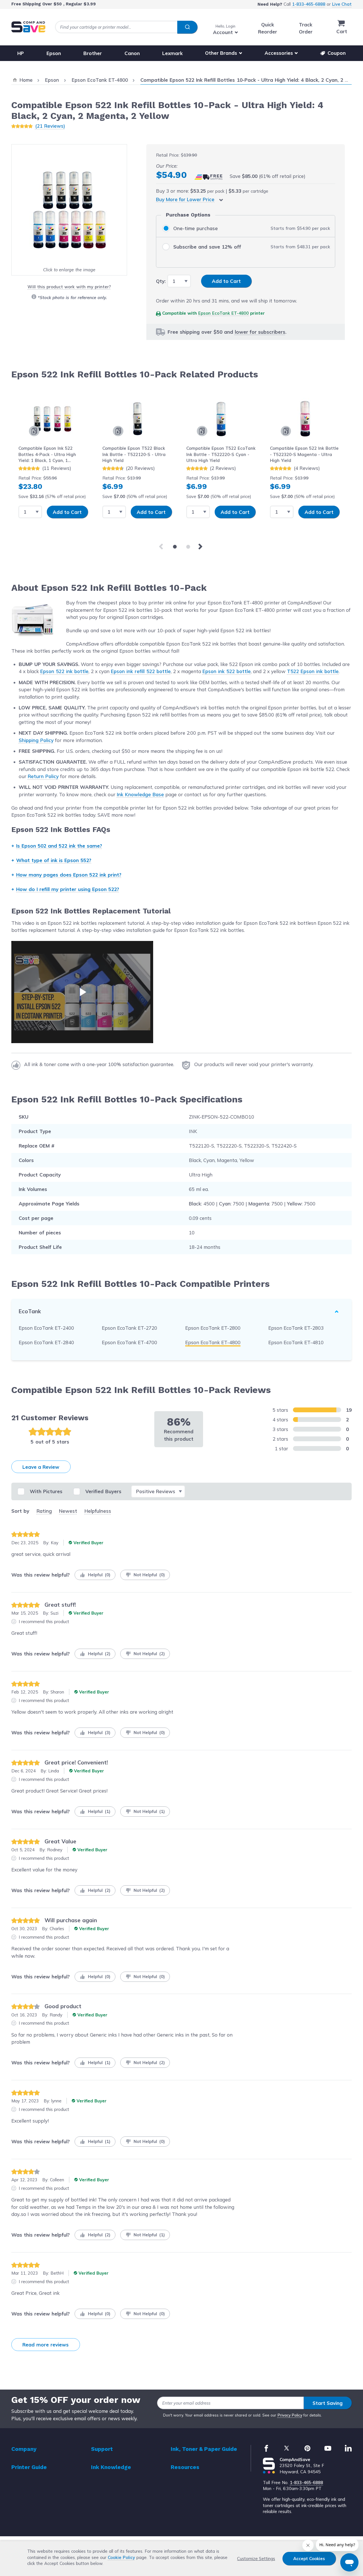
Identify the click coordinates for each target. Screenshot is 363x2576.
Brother (93, 53)
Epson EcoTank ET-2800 (213, 1328)
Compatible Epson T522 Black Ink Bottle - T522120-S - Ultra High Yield (134, 454)
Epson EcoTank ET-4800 (223, 313)
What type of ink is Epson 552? (54, 860)
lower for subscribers (260, 332)
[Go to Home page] (28, 27)
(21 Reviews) (50, 126)
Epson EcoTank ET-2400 (46, 1328)
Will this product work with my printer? (69, 287)
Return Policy (43, 776)
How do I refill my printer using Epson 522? (68, 889)
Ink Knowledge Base (140, 794)
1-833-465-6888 (309, 4)
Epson (54, 53)
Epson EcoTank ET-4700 (129, 1342)
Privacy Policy (290, 2415)
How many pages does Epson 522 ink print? (69, 875)
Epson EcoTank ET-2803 (296, 1328)
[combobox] (126, 27)
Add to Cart (67, 512)
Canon (132, 53)
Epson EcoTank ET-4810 (296, 1342)
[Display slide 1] (175, 547)
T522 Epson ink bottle (313, 671)
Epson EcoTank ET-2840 (46, 1342)
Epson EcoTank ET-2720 (129, 1328)
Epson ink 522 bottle (227, 671)
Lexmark (172, 53)
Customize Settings (256, 2559)
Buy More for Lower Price (185, 199)
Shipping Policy (36, 740)
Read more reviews (46, 2345)
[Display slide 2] (188, 547)
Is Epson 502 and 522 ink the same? (59, 846)
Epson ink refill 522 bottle (141, 671)
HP (21, 53)
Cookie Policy (121, 2557)
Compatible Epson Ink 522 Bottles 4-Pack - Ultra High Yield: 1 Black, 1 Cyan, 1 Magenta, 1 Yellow (47, 454)
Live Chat (342, 4)
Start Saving (328, 2403)
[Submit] (187, 27)
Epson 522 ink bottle (64, 671)
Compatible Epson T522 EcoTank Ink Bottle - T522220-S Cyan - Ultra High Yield (221, 454)
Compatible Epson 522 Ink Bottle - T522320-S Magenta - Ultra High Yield (304, 454)
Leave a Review (41, 1467)
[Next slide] (201, 547)
